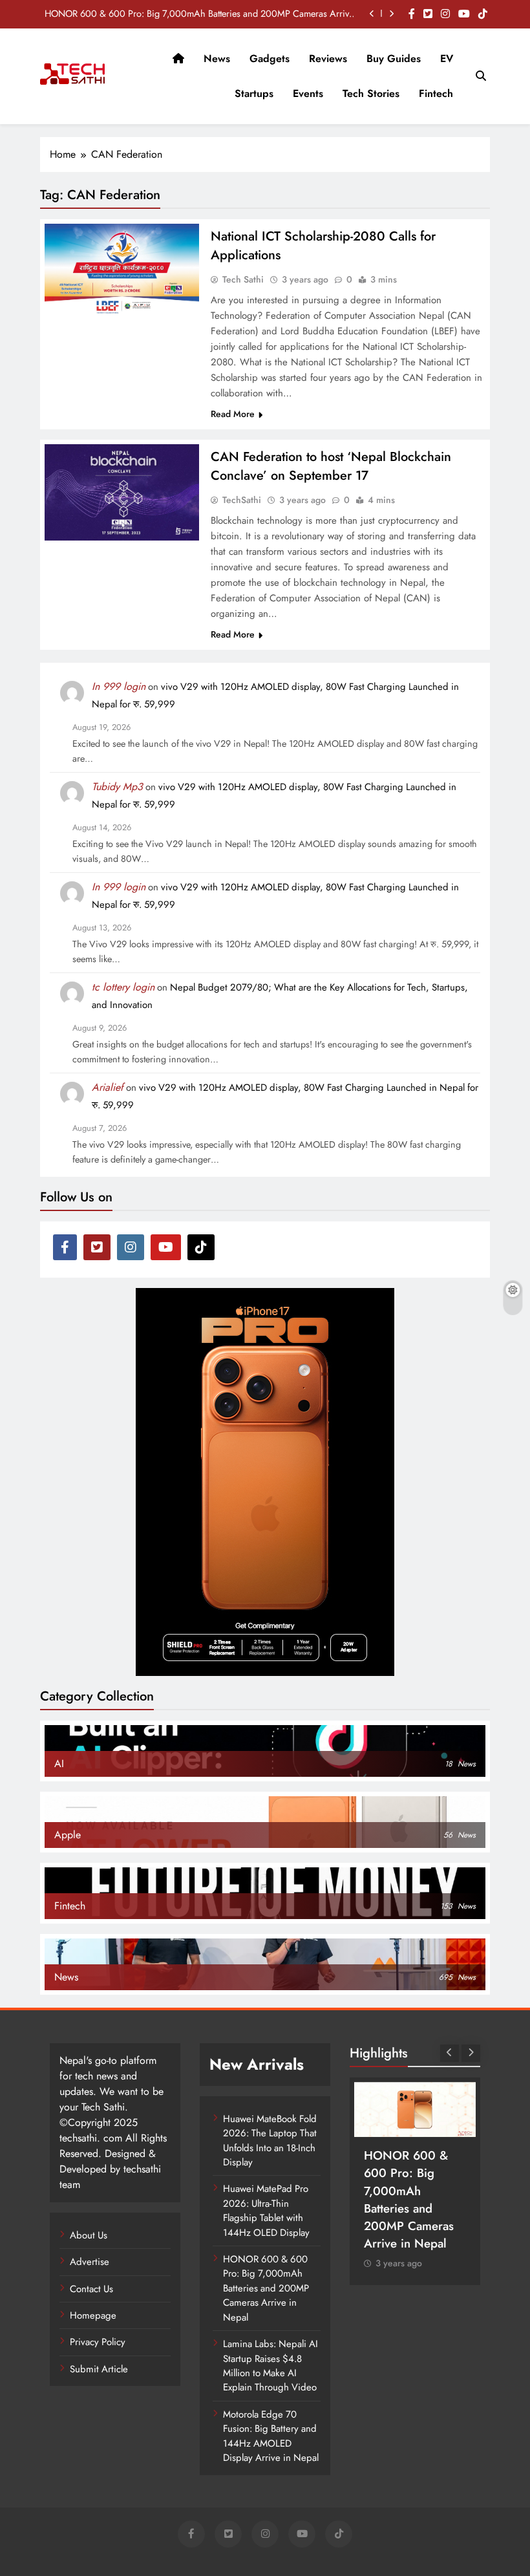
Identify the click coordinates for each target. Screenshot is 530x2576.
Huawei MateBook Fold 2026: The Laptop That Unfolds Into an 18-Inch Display (270, 2141)
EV (447, 59)
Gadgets (270, 59)
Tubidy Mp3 (117, 787)
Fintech (436, 93)
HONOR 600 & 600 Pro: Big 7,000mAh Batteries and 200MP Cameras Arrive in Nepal (199, 14)
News (217, 59)
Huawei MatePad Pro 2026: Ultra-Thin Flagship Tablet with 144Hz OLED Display (266, 2210)
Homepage (93, 2315)
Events (308, 93)
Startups (254, 93)
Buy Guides (394, 59)
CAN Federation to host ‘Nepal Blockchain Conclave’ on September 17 (331, 466)
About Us (89, 2235)
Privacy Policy (98, 2342)
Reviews (328, 59)
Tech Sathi (243, 279)
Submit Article (99, 2369)
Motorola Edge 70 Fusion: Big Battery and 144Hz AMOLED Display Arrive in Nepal (271, 2436)
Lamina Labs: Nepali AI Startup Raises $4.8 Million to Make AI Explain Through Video (270, 2366)
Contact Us (91, 2289)
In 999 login (119, 686)
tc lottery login (123, 987)
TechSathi (242, 500)
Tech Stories (371, 93)
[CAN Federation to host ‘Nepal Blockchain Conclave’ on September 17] (122, 492)
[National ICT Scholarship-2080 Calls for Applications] (122, 270)
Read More (233, 414)
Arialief (108, 1087)
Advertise (90, 2262)
